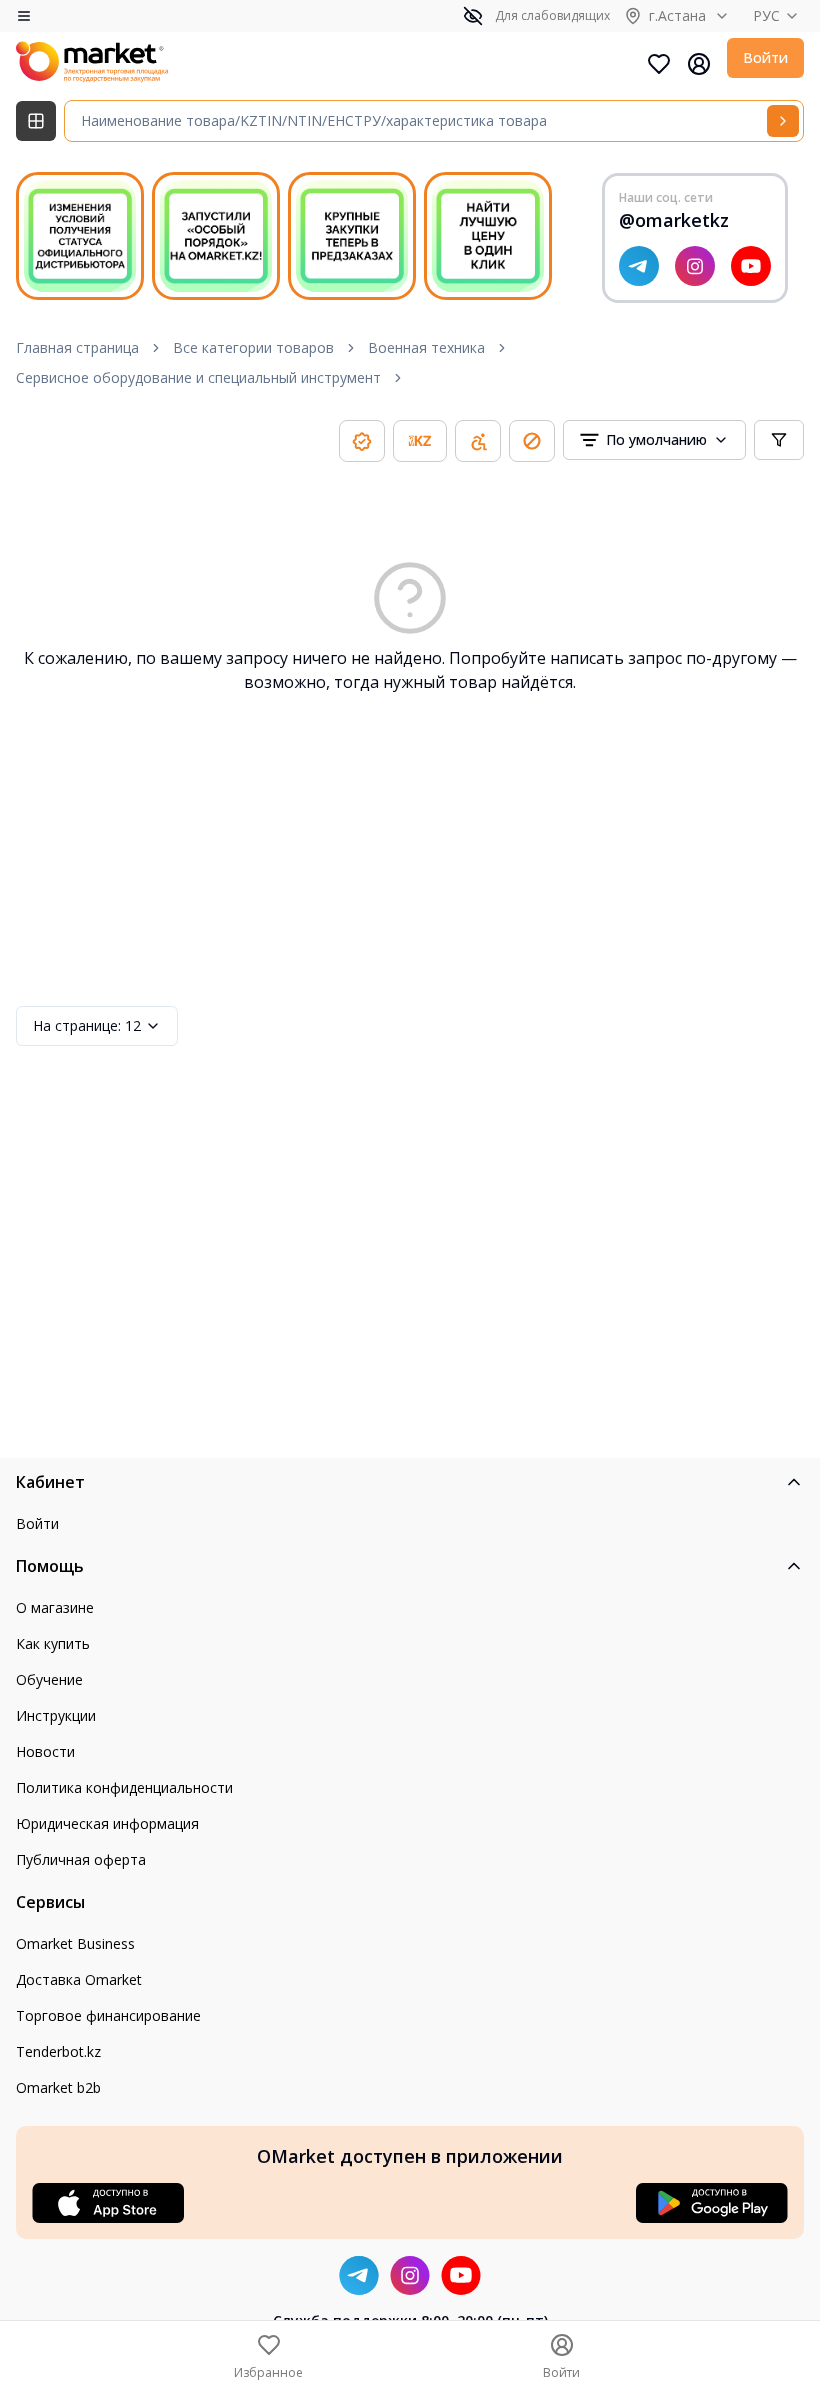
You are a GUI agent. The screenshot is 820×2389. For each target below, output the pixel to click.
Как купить (53, 1643)
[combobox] (654, 440)
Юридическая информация (107, 1823)
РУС (766, 15)
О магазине (55, 1607)
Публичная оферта (81, 1859)
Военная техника (426, 347)
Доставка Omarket (79, 1979)
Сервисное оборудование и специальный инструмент (198, 377)
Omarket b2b (58, 2087)
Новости (45, 1751)
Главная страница (77, 347)
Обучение (49, 1679)
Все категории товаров (253, 347)
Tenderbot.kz (58, 2051)
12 (87, 1025)
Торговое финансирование (108, 2015)
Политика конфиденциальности (124, 1787)
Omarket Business (75, 1943)
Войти (765, 57)
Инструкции (56, 1715)
